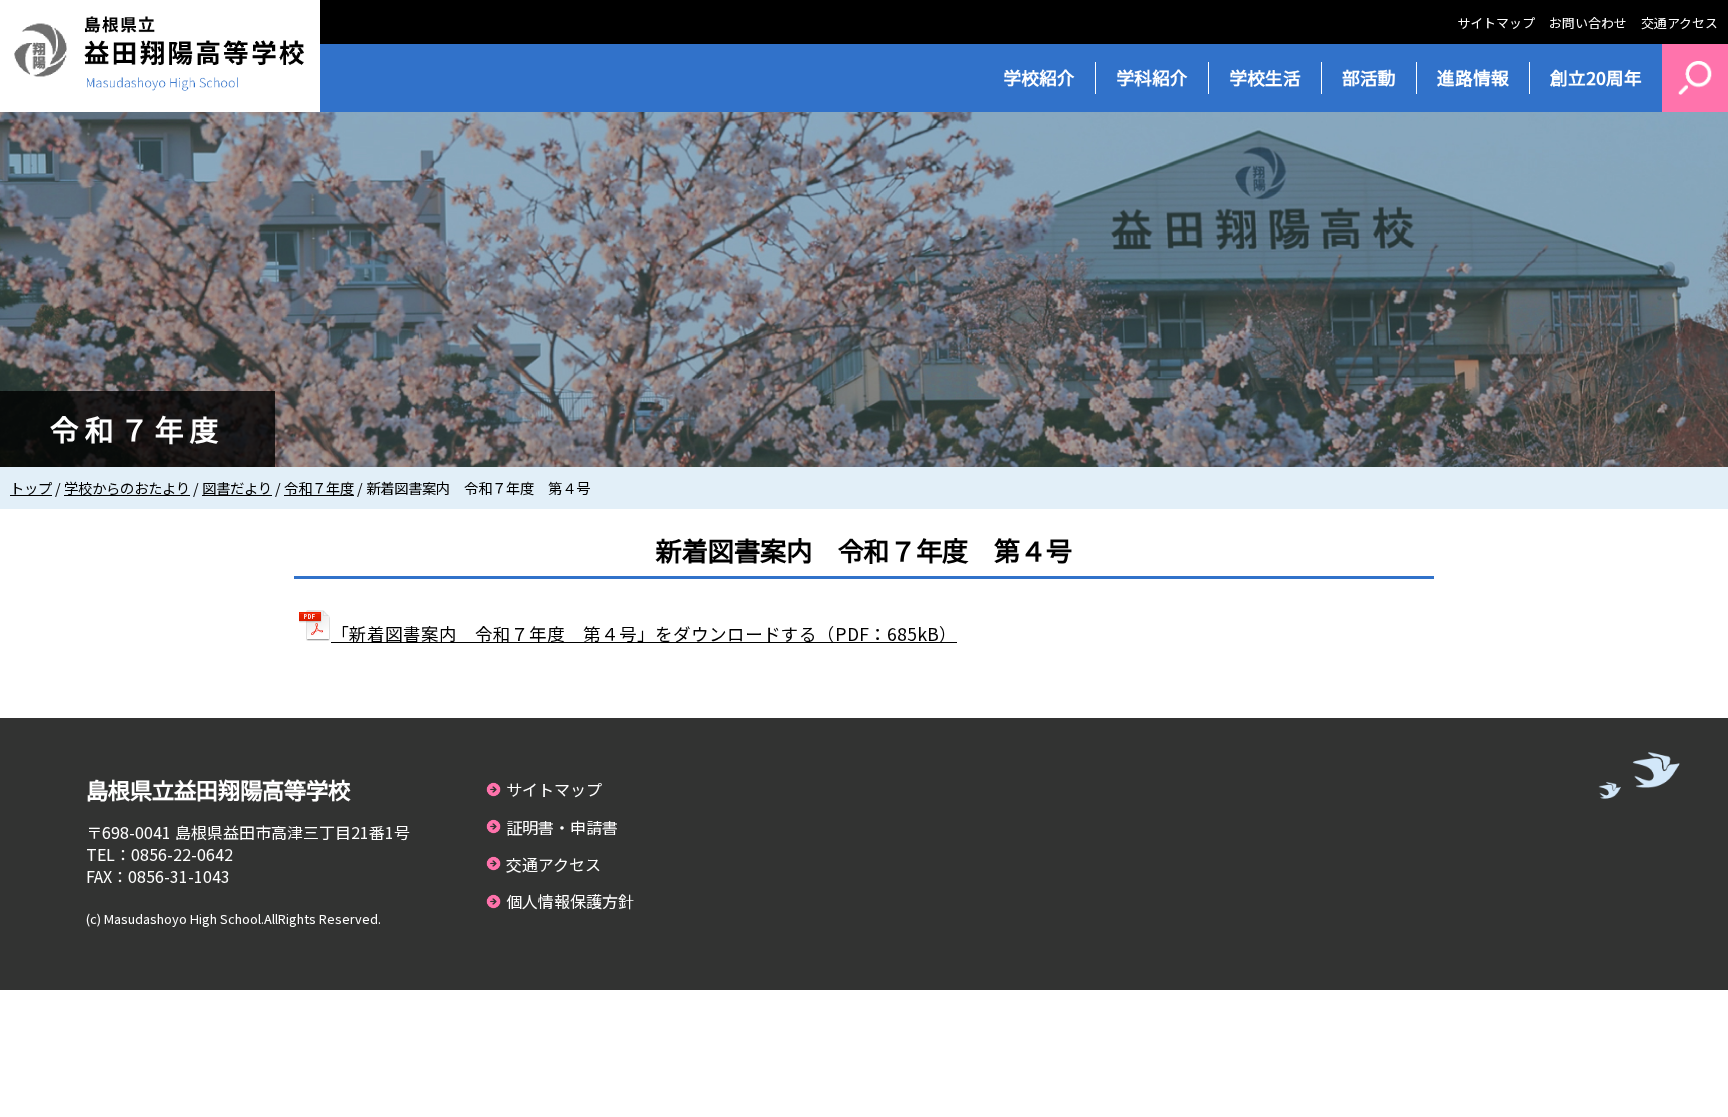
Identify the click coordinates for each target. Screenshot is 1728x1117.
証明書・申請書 (562, 827)
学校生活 (1265, 77)
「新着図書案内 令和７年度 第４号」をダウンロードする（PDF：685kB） (644, 633)
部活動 (1369, 77)
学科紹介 (1152, 77)
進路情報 (1473, 77)
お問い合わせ (1588, 22)
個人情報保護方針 (570, 901)
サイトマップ (1496, 22)
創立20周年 (1596, 77)
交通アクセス (1679, 22)
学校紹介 (1039, 77)
